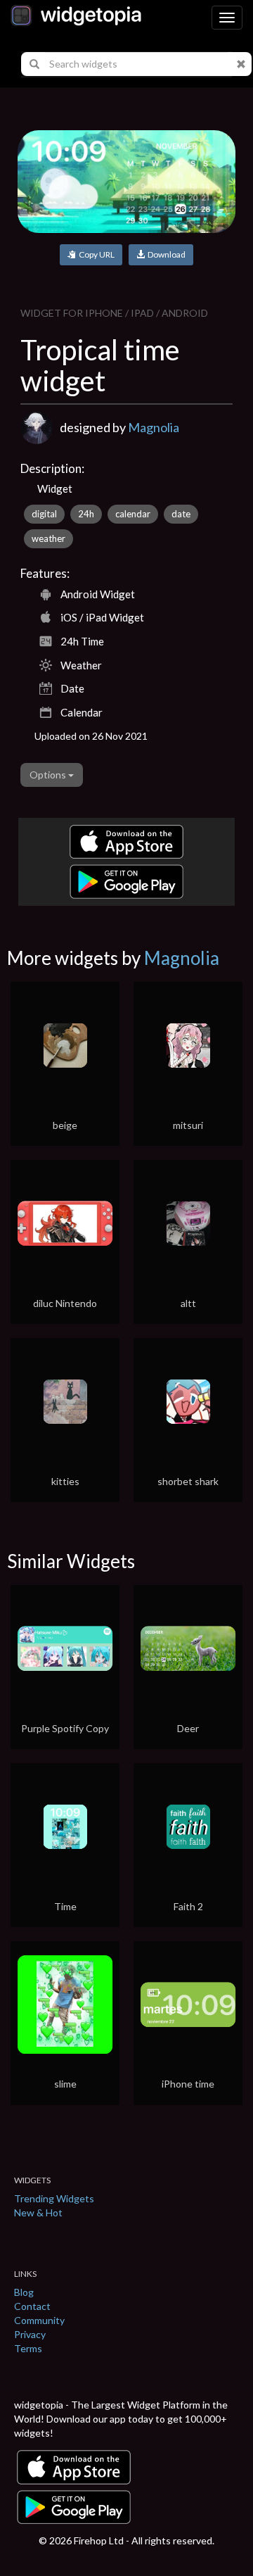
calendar (133, 514)
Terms (28, 2348)
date (181, 514)
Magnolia (154, 427)
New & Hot (38, 2212)
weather (48, 538)
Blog (24, 2292)
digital (44, 514)
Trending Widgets (54, 2198)
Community (39, 2320)
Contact (32, 2306)
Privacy (30, 2334)
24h (86, 514)
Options (49, 775)
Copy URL (95, 254)
